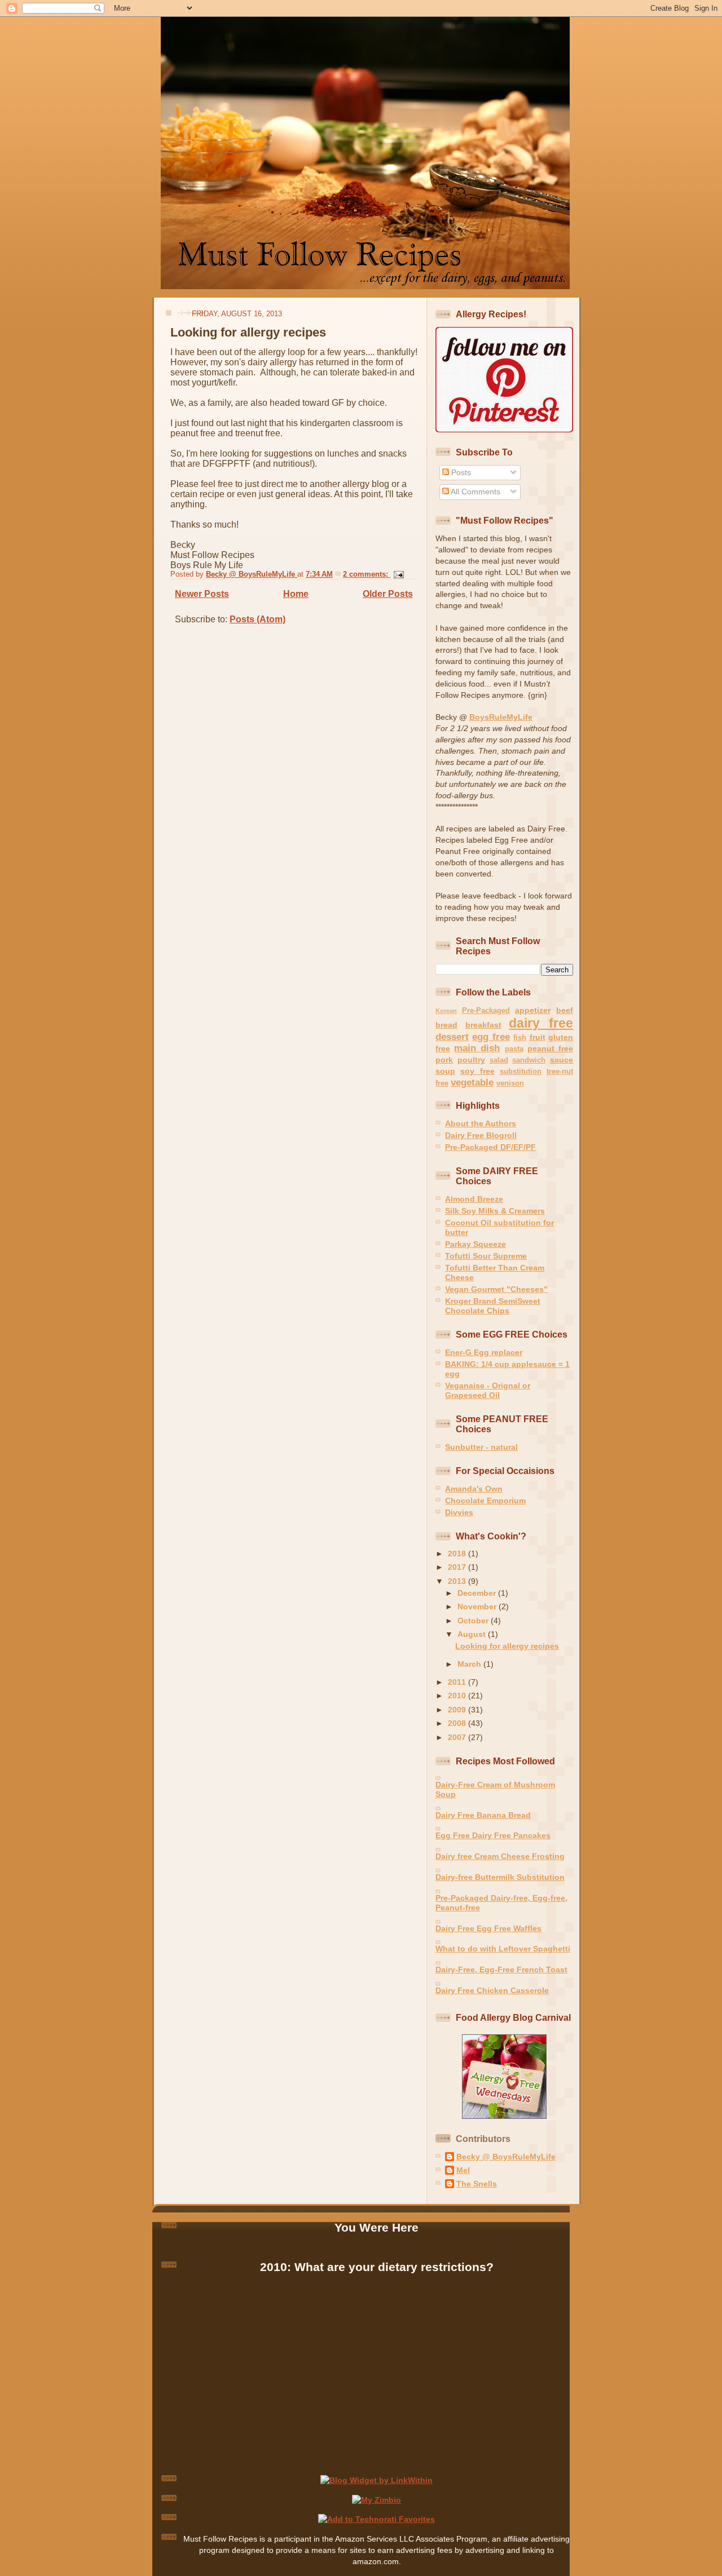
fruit (538, 1037)
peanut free (550, 1048)
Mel (463, 2170)
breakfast (483, 1025)
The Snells (477, 2184)
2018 (458, 1553)
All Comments (475, 492)
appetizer (533, 1010)
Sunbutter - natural (481, 1447)
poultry (471, 1060)
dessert (452, 1037)
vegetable (472, 1083)
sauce (562, 1060)
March (470, 1664)
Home (296, 594)
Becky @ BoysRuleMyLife (506, 2157)
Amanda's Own (474, 1489)
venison (510, 1083)
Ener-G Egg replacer (484, 1352)
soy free (477, 1071)
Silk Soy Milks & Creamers (495, 1211)
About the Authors (481, 1123)
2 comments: (367, 574)
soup (445, 1071)
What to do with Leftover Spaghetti (503, 1949)
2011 (458, 1682)
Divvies (459, 1512)
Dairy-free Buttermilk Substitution (500, 1877)
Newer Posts (202, 594)
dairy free (541, 1023)
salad (499, 1060)
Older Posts (388, 594)
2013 (458, 1581)
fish (520, 1037)
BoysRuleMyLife (501, 717)
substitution (521, 1071)
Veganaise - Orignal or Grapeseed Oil (488, 1390)
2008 (458, 1723)
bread (446, 1025)
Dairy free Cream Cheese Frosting (500, 1856)
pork (444, 1060)
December (478, 1593)
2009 (458, 1710)
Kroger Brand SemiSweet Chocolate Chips (493, 1306)
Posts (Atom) (257, 619)
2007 (458, 1737)
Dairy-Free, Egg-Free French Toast (501, 1969)
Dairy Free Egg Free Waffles (488, 1928)
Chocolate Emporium (485, 1501)
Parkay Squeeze (476, 1244)
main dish (477, 1048)
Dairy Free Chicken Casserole (492, 1990)
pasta (514, 1049)
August (473, 1634)
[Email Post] (397, 574)
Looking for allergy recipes (248, 332)
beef (565, 1010)
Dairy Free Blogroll (481, 1135)
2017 (458, 1567)
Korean (446, 1011)
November (478, 1606)
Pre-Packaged (486, 1010)
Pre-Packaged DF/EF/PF (490, 1147)
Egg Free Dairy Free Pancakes (493, 1835)
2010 (458, 1696)
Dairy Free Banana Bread (483, 1815)
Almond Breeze (474, 1199)
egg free (491, 1037)
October (474, 1621)
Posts (460, 472)
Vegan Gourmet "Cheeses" (496, 1289)
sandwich (529, 1060)
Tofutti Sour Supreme (486, 1256)
